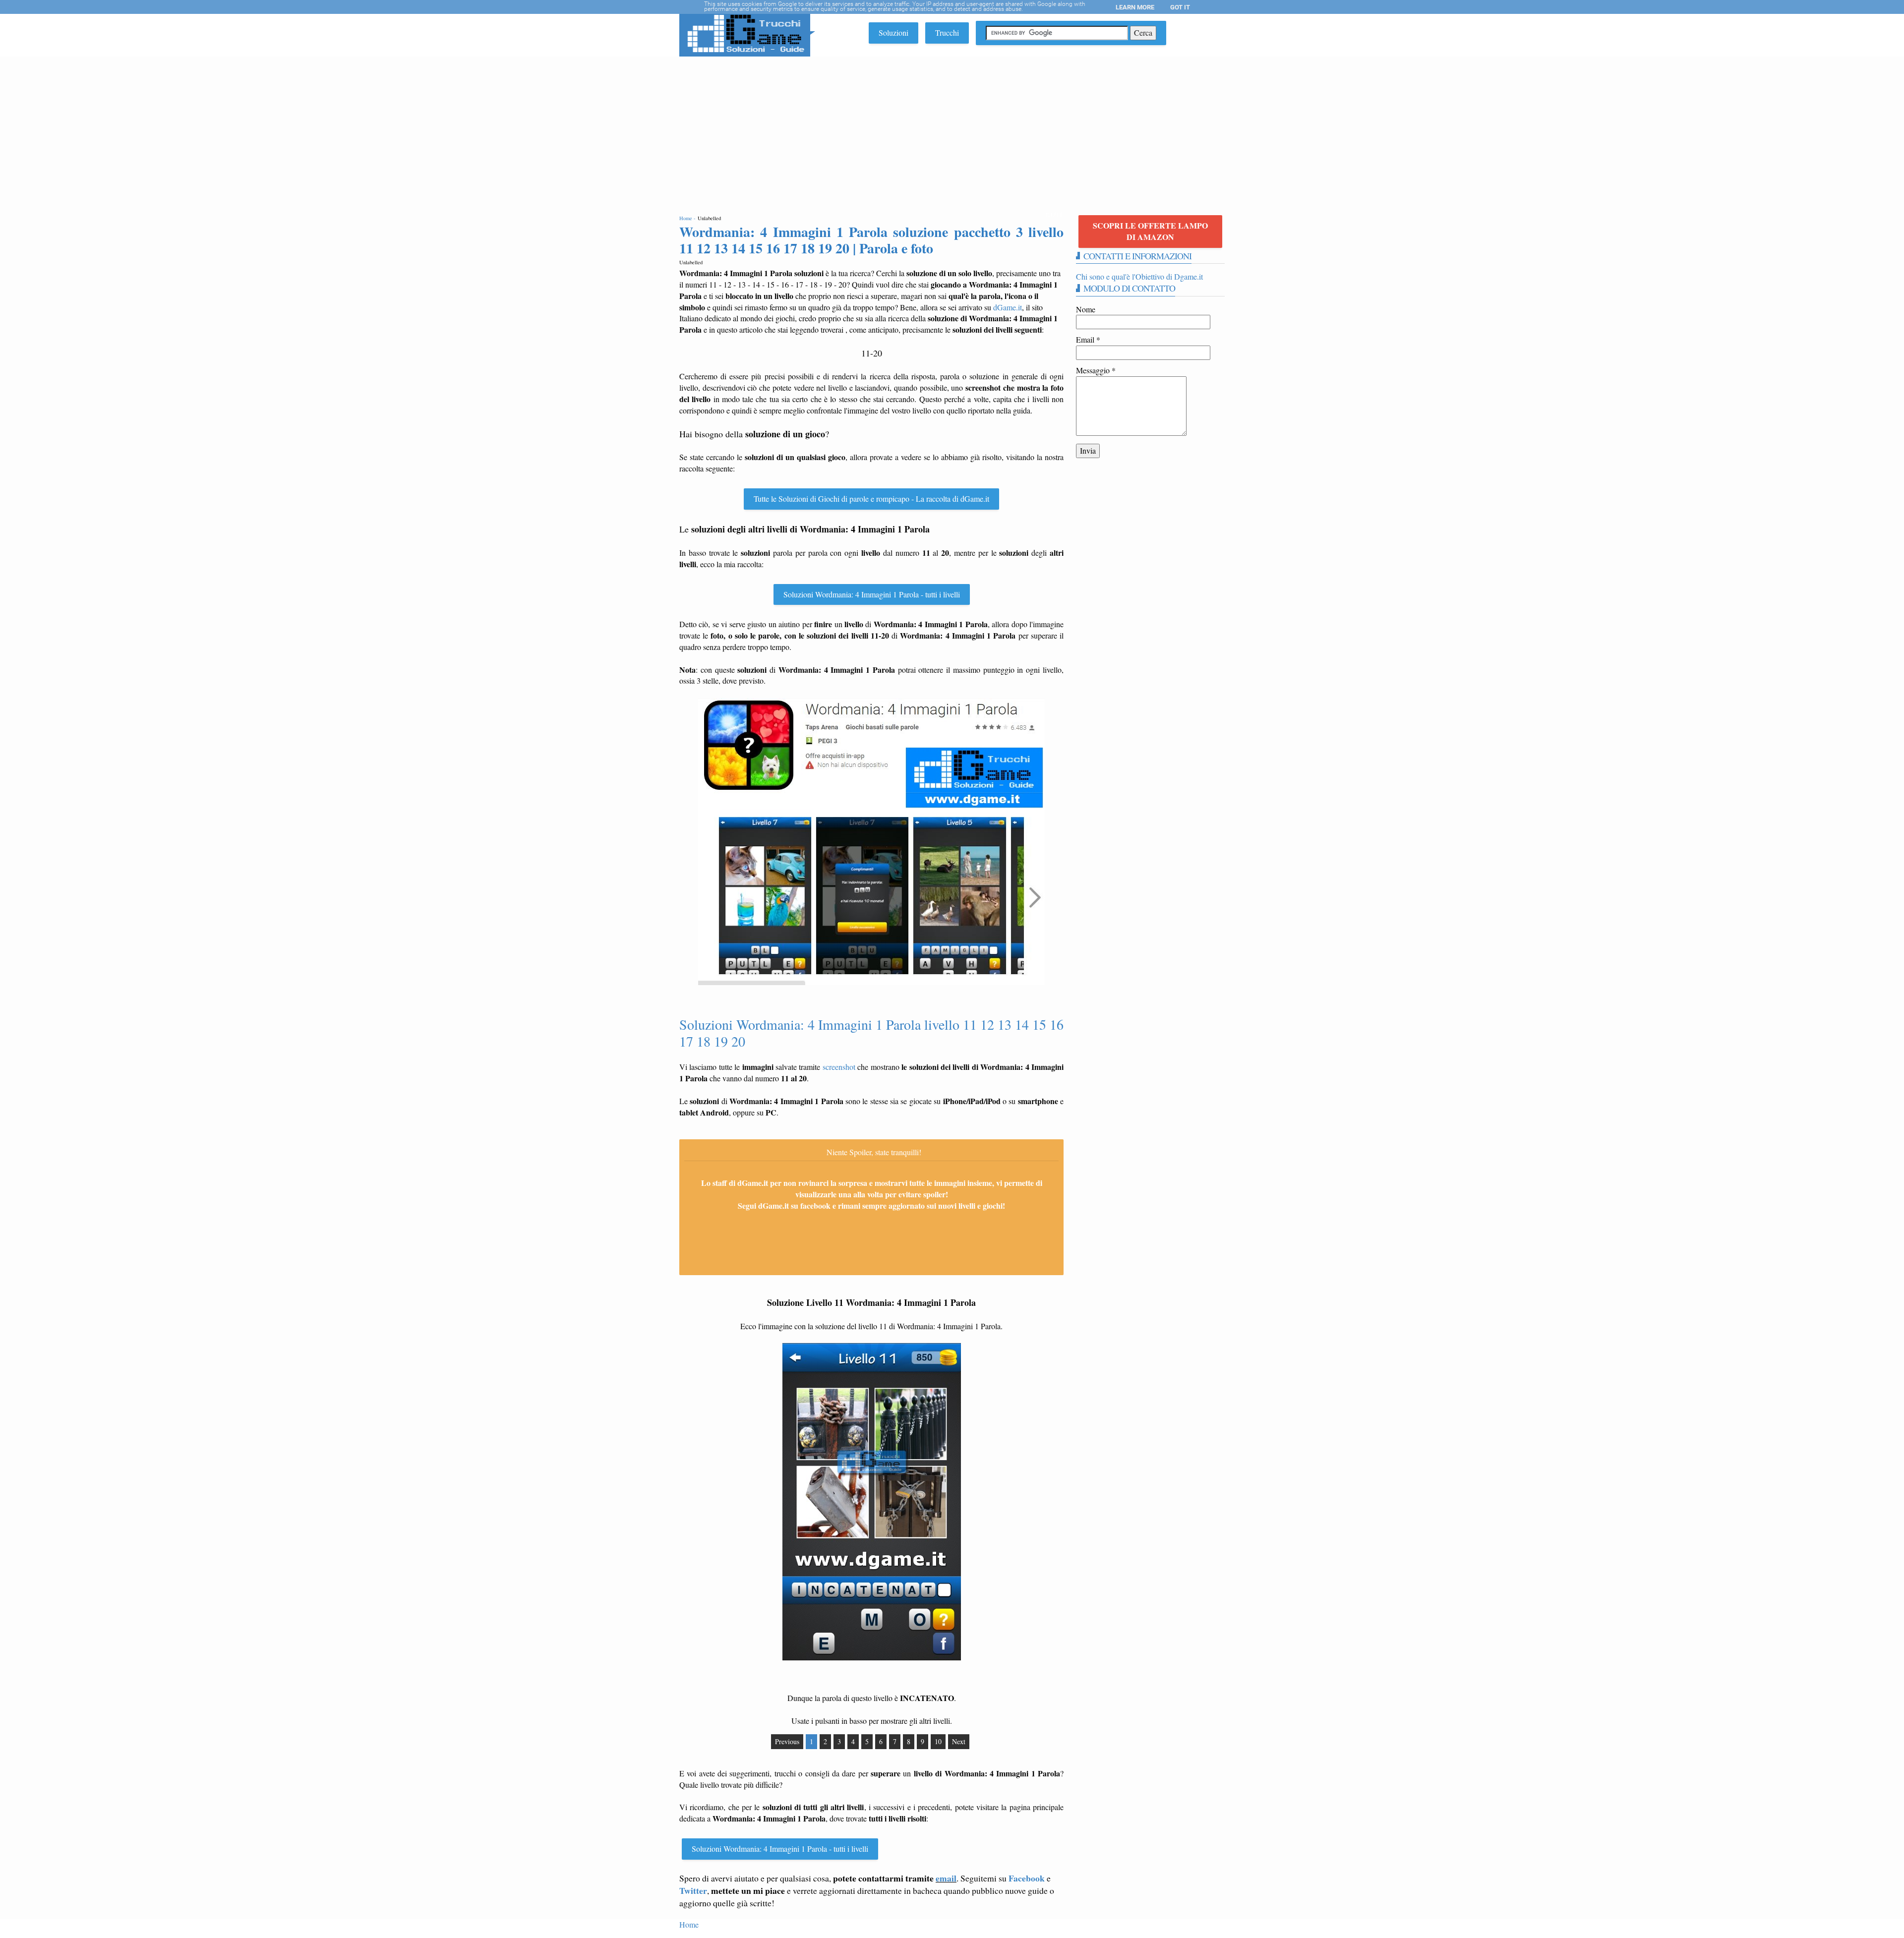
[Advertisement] (952, 131)
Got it (1180, 7)
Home (689, 1924)
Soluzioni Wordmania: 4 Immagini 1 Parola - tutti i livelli (872, 594)
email (946, 1878)
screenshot (839, 1067)
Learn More (1135, 7)
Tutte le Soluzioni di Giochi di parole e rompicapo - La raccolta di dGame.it (871, 499)
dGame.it (1008, 307)
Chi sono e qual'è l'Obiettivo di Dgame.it (1139, 276)
